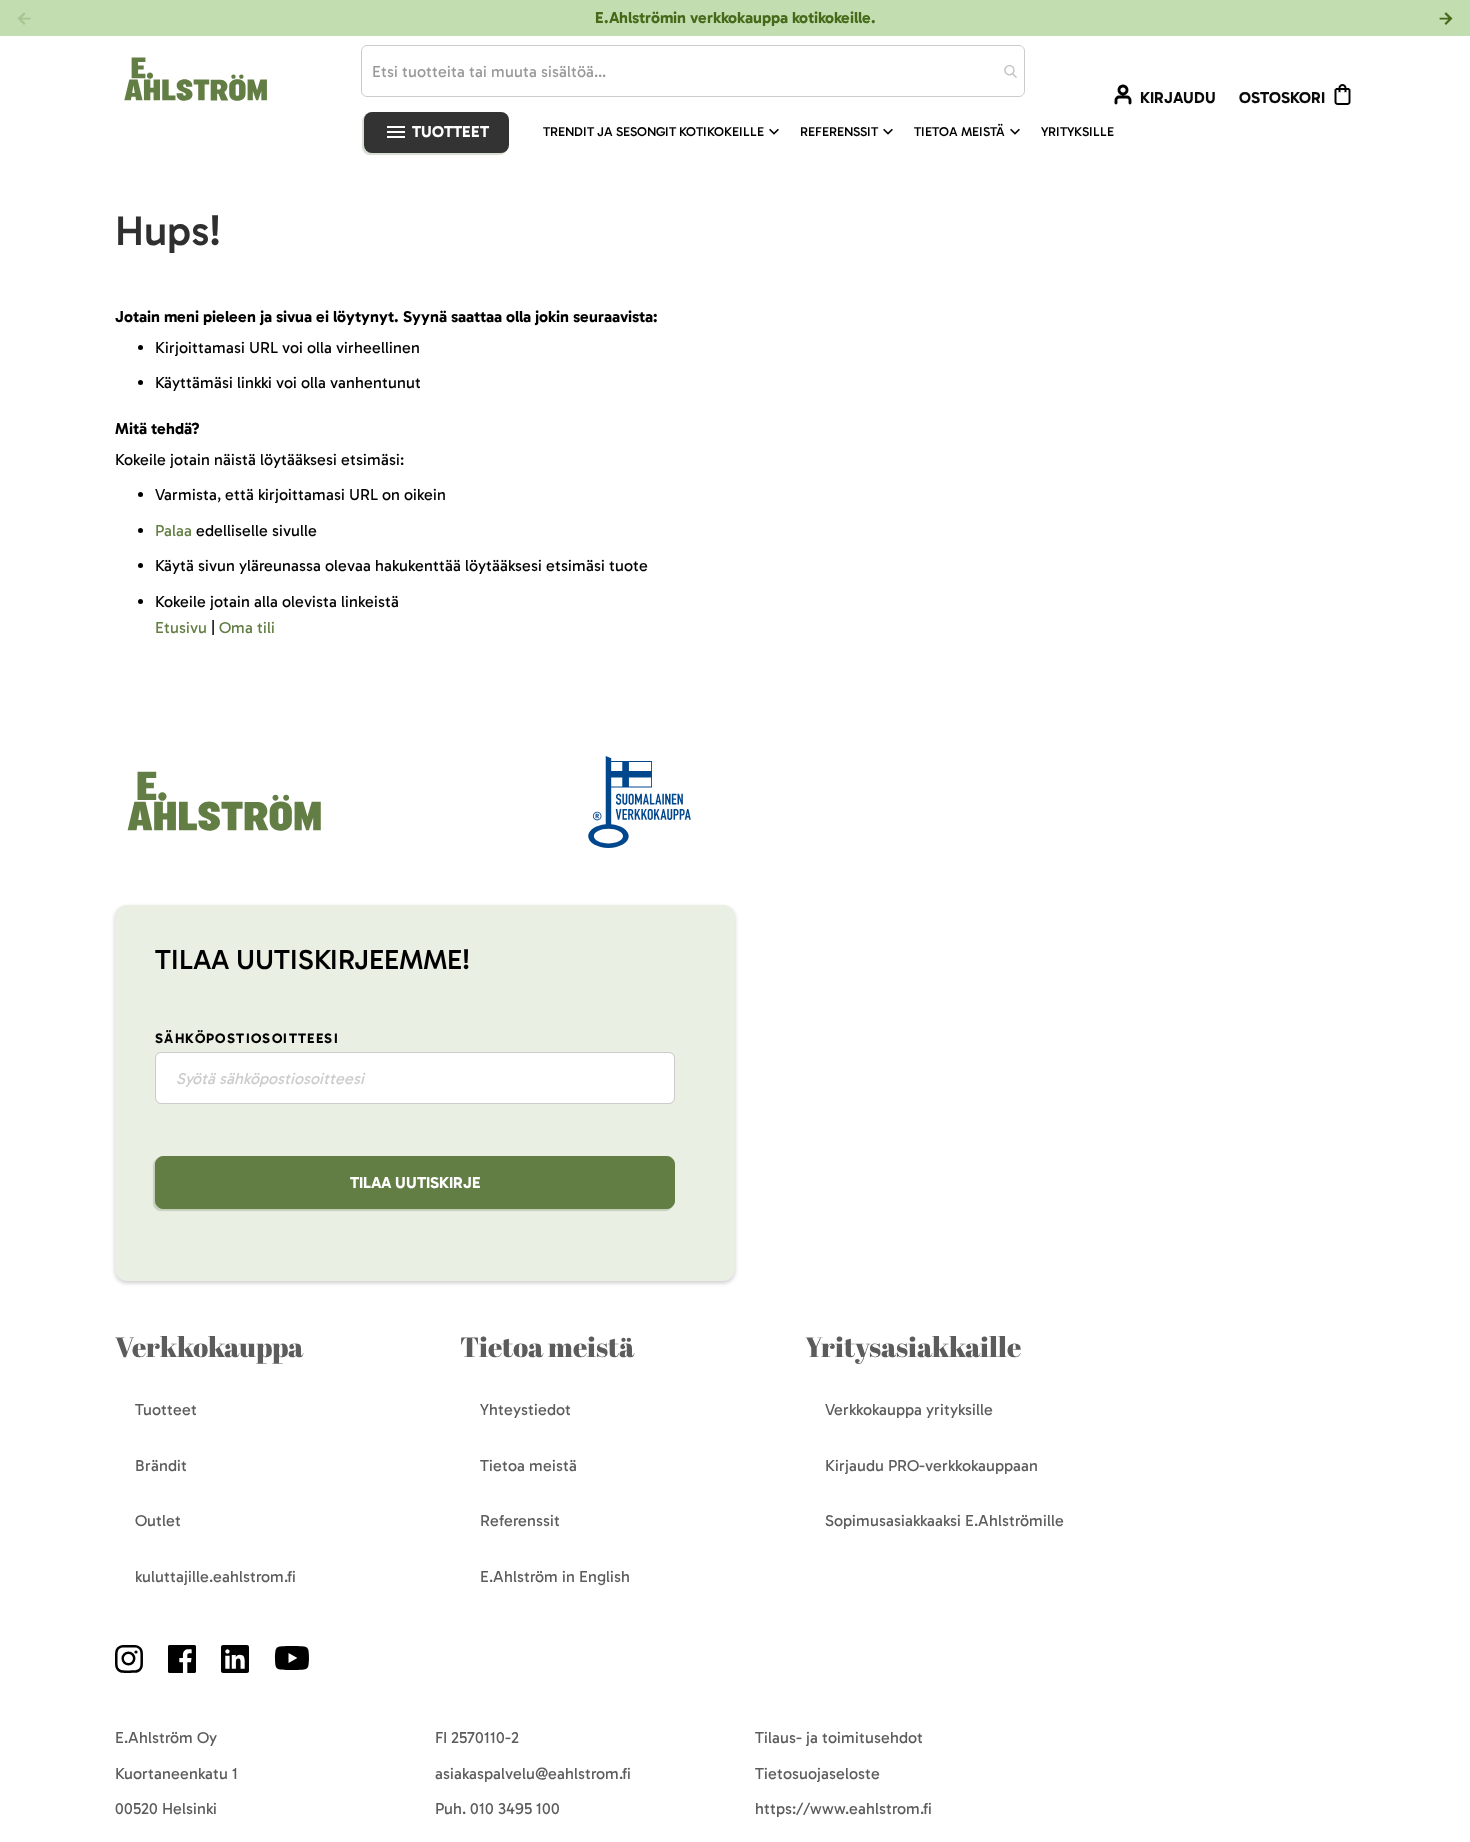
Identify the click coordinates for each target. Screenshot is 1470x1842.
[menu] (836, 132)
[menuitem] (663, 132)
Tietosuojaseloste (817, 1773)
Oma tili (247, 627)
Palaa (173, 530)
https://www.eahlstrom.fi (843, 1808)
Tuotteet (448, 131)
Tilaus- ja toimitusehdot (839, 1737)
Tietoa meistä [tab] (547, 1346)
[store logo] (222, 832)
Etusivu (181, 627)
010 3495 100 (515, 1808)
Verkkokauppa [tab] (209, 1346)
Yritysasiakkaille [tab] (913, 1346)
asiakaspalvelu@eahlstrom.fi (533, 1773)
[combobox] (693, 71)
